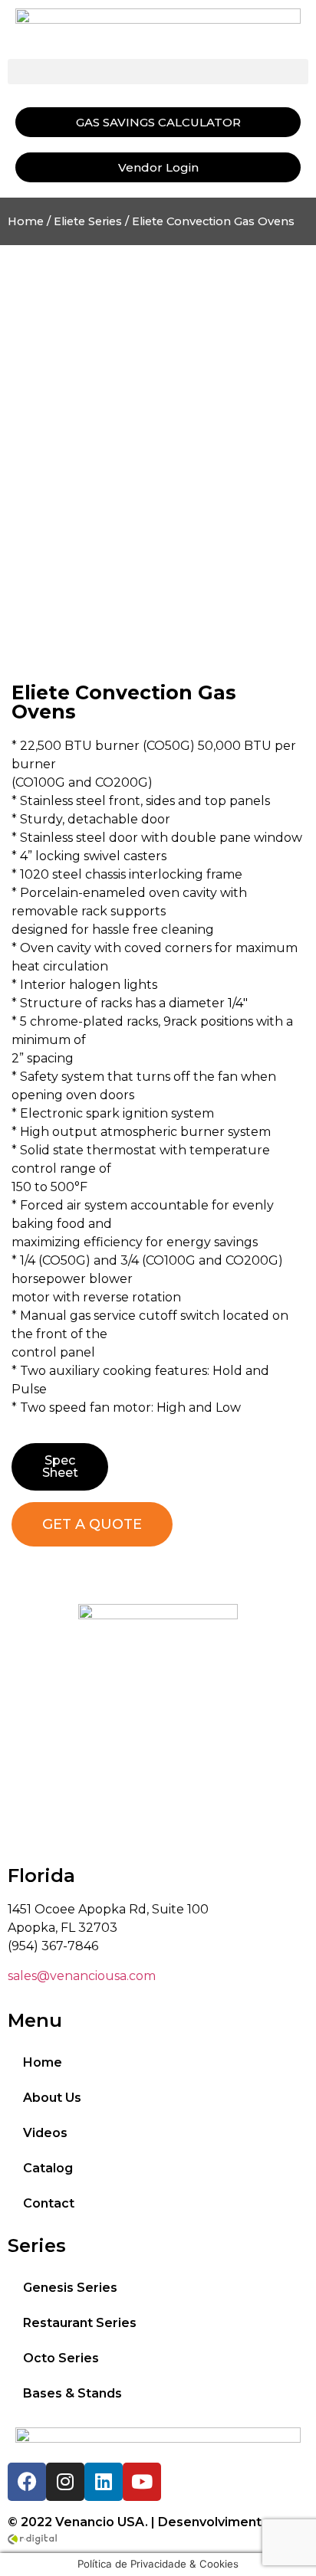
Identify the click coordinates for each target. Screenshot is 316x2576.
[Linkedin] (104, 2482)
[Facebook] (27, 2482)
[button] (158, 72)
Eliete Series (88, 221)
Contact (49, 2203)
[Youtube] (142, 2482)
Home (26, 221)
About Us (52, 2098)
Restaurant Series (80, 2323)
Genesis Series (70, 2288)
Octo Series (61, 2358)
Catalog (48, 2168)
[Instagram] (65, 2482)
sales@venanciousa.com (82, 1976)
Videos (45, 2133)
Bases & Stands (72, 2393)
